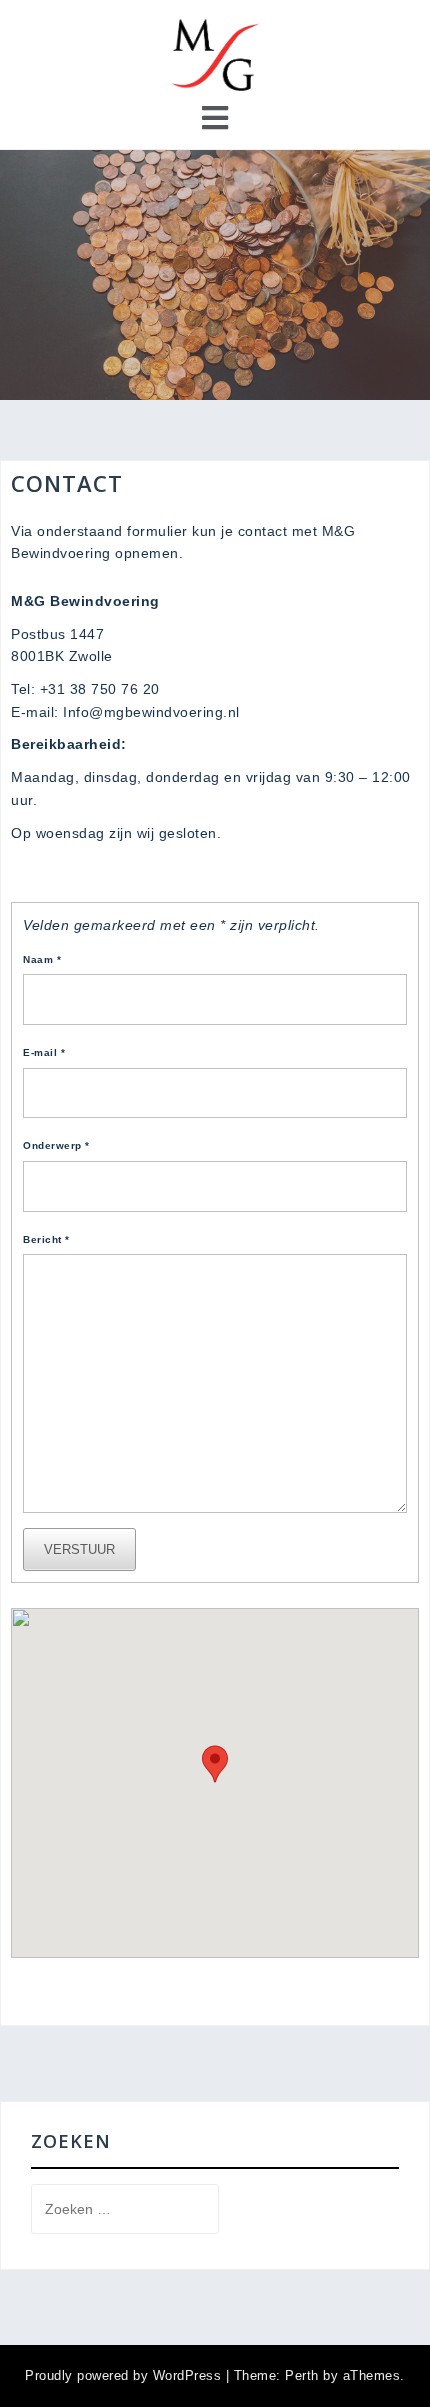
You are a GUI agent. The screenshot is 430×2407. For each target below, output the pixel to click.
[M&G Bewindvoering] (214, 54)
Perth (302, 2375)
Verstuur (79, 1549)
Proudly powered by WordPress (123, 2375)
